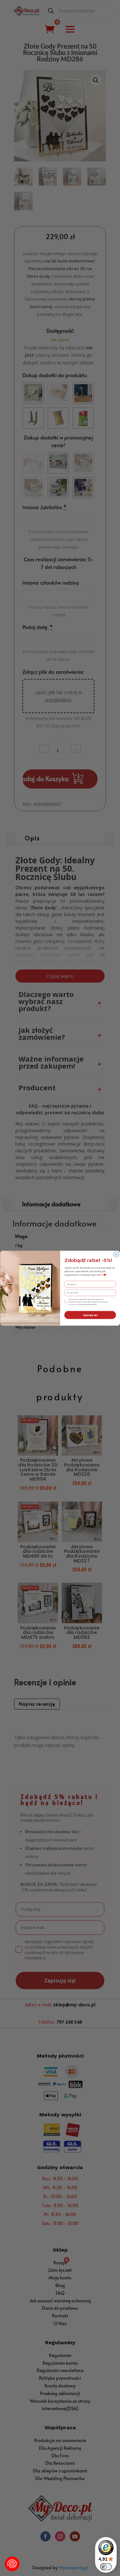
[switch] (106, 2567)
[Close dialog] (116, 1254)
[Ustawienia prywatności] (12, 2564)
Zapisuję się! (90, 1315)
